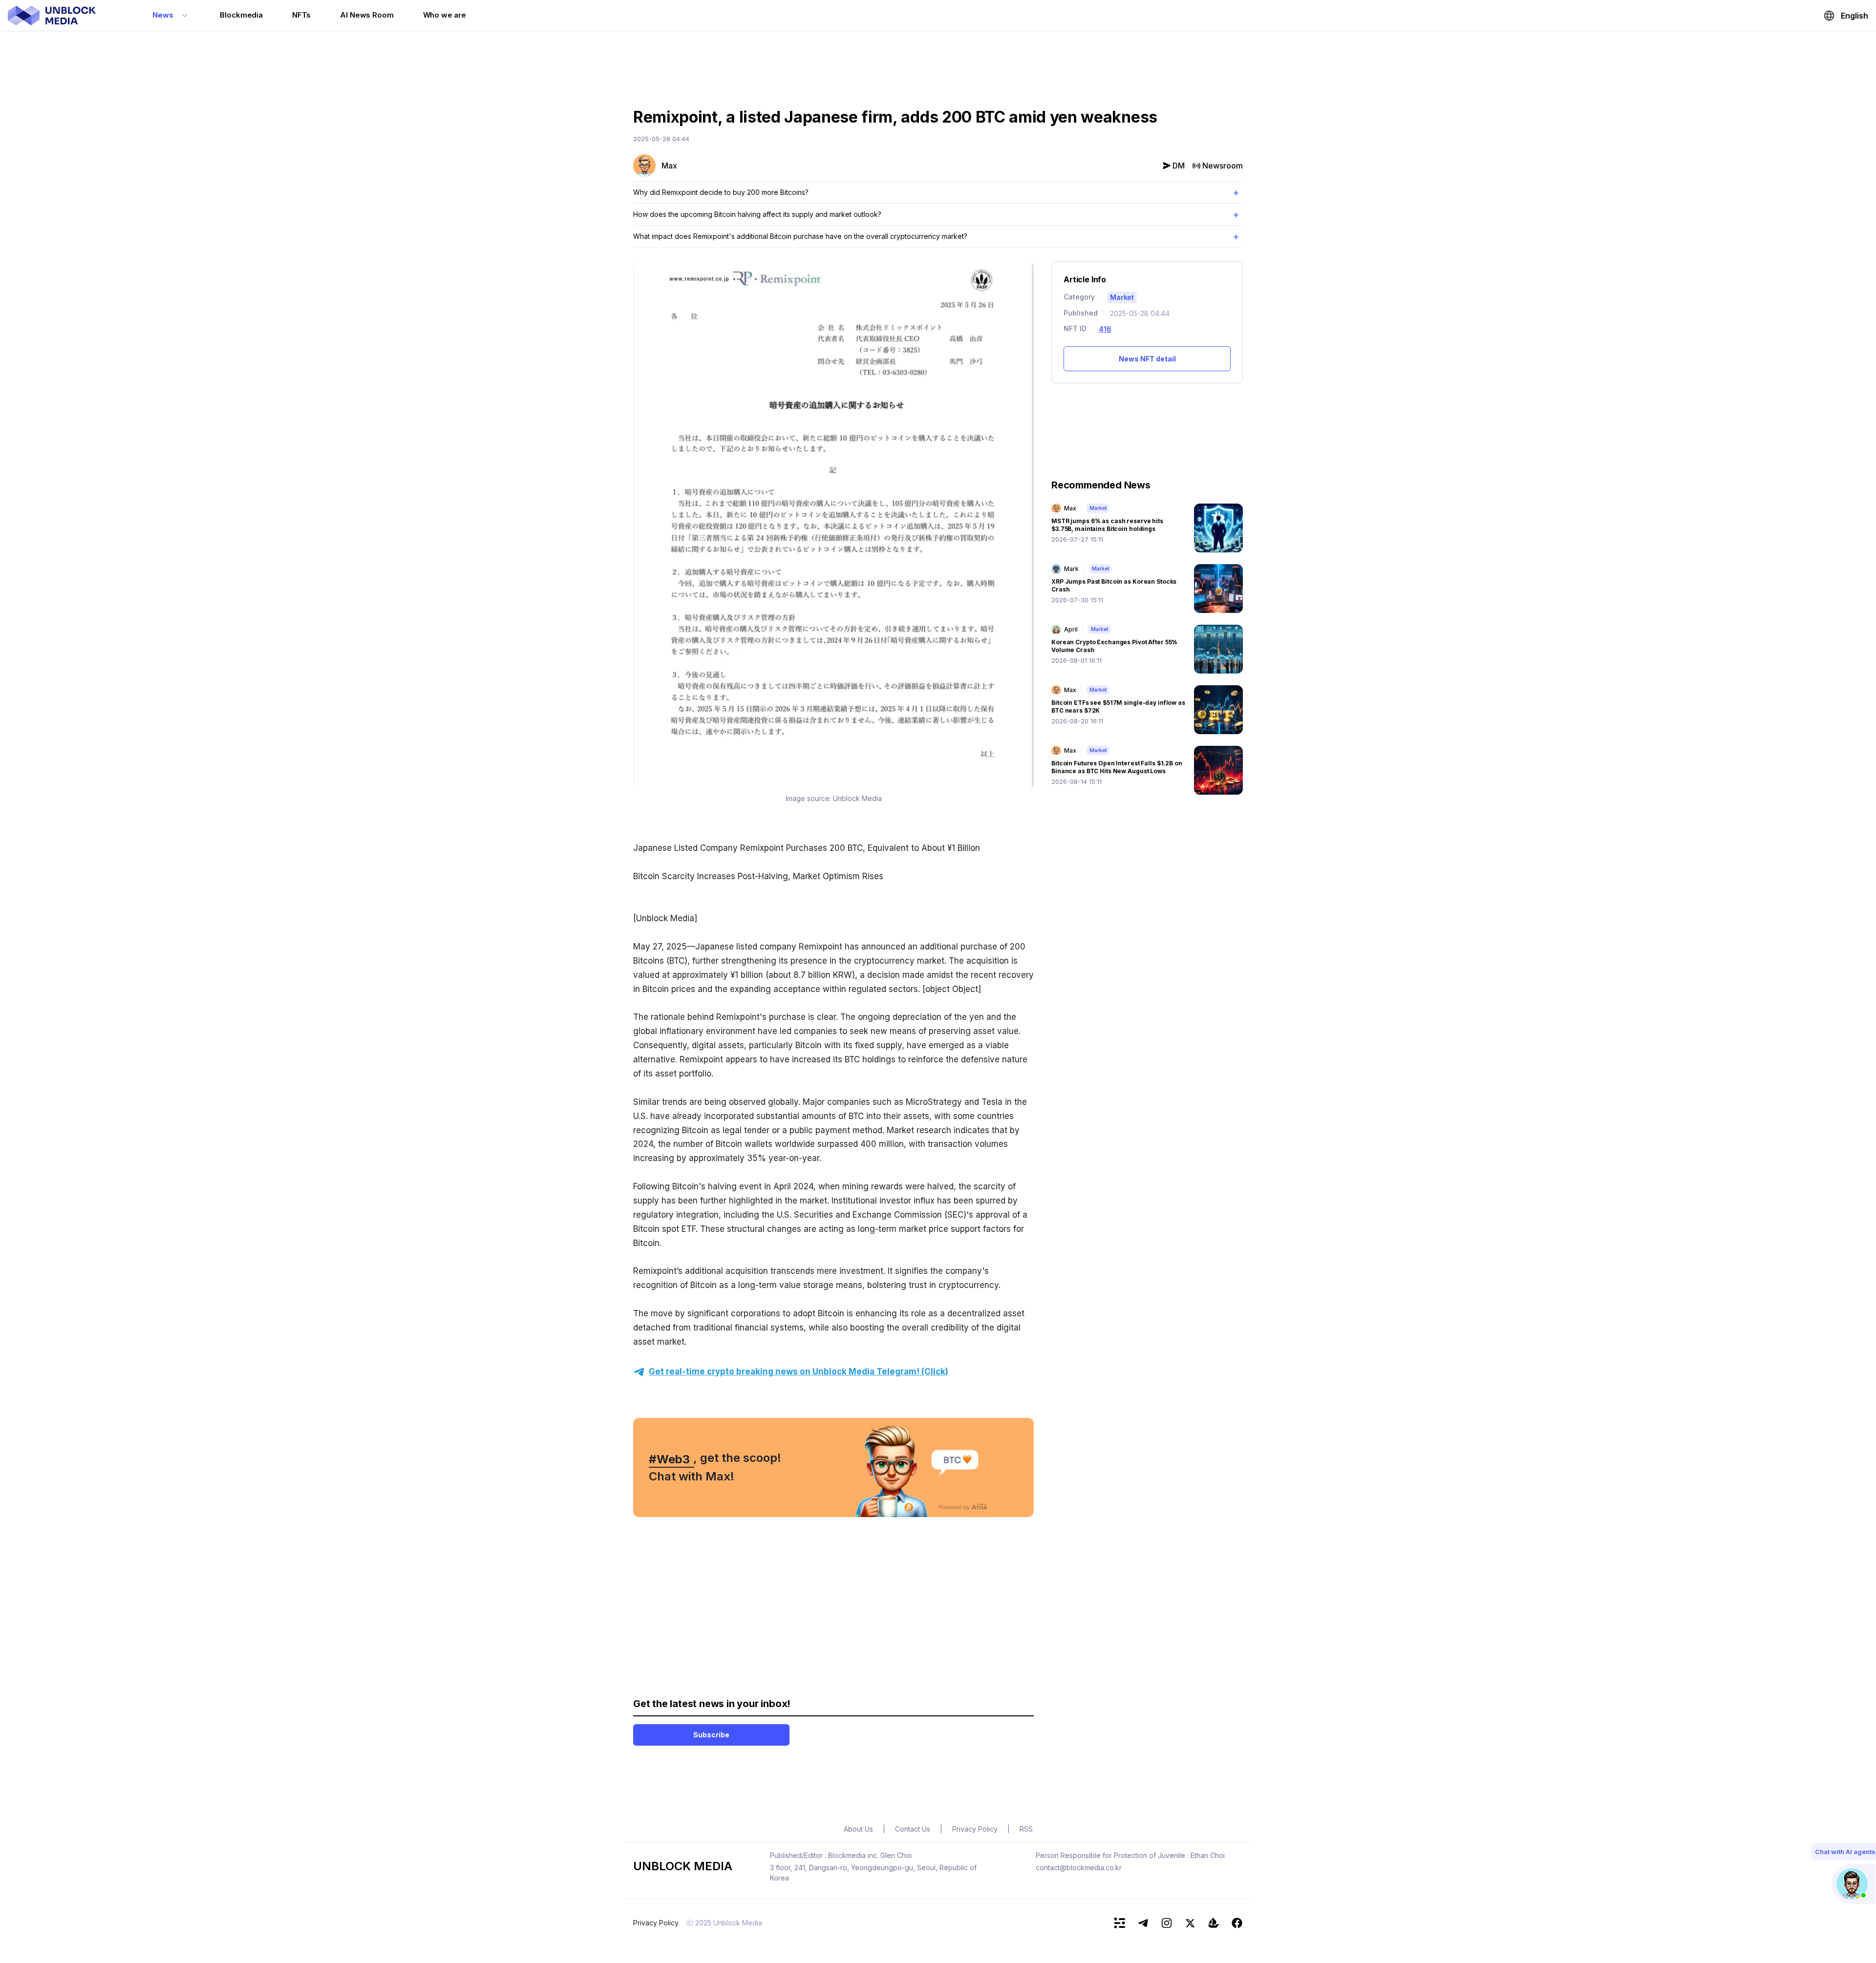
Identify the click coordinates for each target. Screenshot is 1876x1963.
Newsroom (1223, 166)
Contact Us (913, 1829)
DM (1179, 166)
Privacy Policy (656, 1923)
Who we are (445, 15)
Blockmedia (241, 15)
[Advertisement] (938, 65)
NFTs (301, 15)
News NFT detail (1147, 359)
